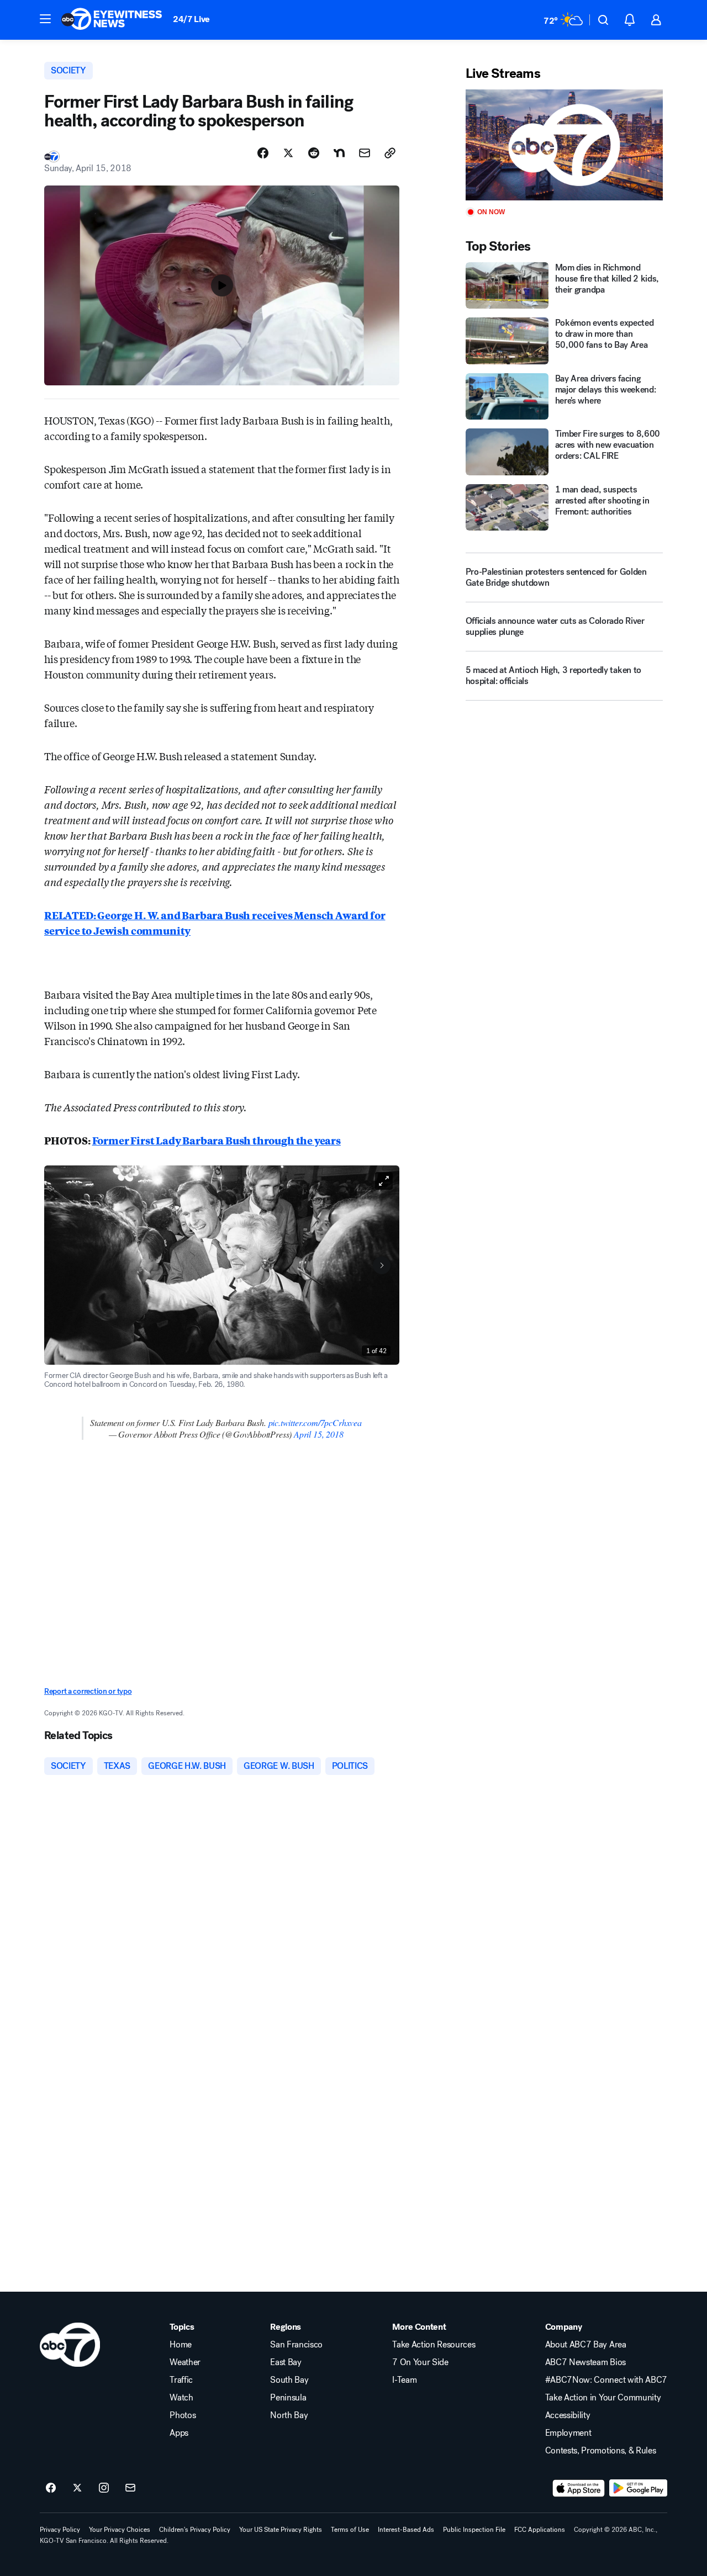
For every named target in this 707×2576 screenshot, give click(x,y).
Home (181, 2345)
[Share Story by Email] (365, 153)
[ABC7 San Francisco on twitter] (77, 2488)
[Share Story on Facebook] (263, 153)
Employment (568, 2433)
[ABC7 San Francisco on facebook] (51, 2488)
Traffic (181, 2380)
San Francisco (296, 2345)
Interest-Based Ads (406, 2530)
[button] (45, 19)
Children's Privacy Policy (195, 2530)
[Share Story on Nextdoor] (339, 153)
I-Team (404, 2380)
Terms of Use (350, 2530)
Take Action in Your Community (603, 2398)
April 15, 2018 (318, 1434)
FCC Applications (540, 2530)
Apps (179, 2433)
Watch (181, 2398)
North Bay (289, 2415)
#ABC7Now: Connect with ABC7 (606, 2380)
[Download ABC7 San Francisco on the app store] (579, 2488)
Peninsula (288, 2398)
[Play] (564, 145)
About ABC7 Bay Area (586, 2345)
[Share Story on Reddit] (314, 153)
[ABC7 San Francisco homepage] (112, 20)
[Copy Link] (390, 153)
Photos (183, 2415)
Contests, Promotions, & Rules (601, 2451)
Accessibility (568, 2415)
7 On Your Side (420, 2362)
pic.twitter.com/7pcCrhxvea (315, 1422)
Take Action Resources (434, 2345)
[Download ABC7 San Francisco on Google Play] (638, 2488)
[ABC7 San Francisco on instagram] (104, 2488)
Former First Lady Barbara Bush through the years (217, 1140)
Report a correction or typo (88, 1691)
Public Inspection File (474, 2530)
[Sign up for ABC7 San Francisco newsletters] (130, 2488)
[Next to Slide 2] (382, 1265)
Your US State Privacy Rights (281, 2530)
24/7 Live (191, 19)
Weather (185, 2362)
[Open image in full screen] (384, 1181)
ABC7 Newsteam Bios (585, 2362)
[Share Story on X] (288, 153)
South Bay (289, 2380)
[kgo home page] (70, 2345)
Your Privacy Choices (120, 2530)
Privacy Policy (60, 2530)
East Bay (286, 2362)
